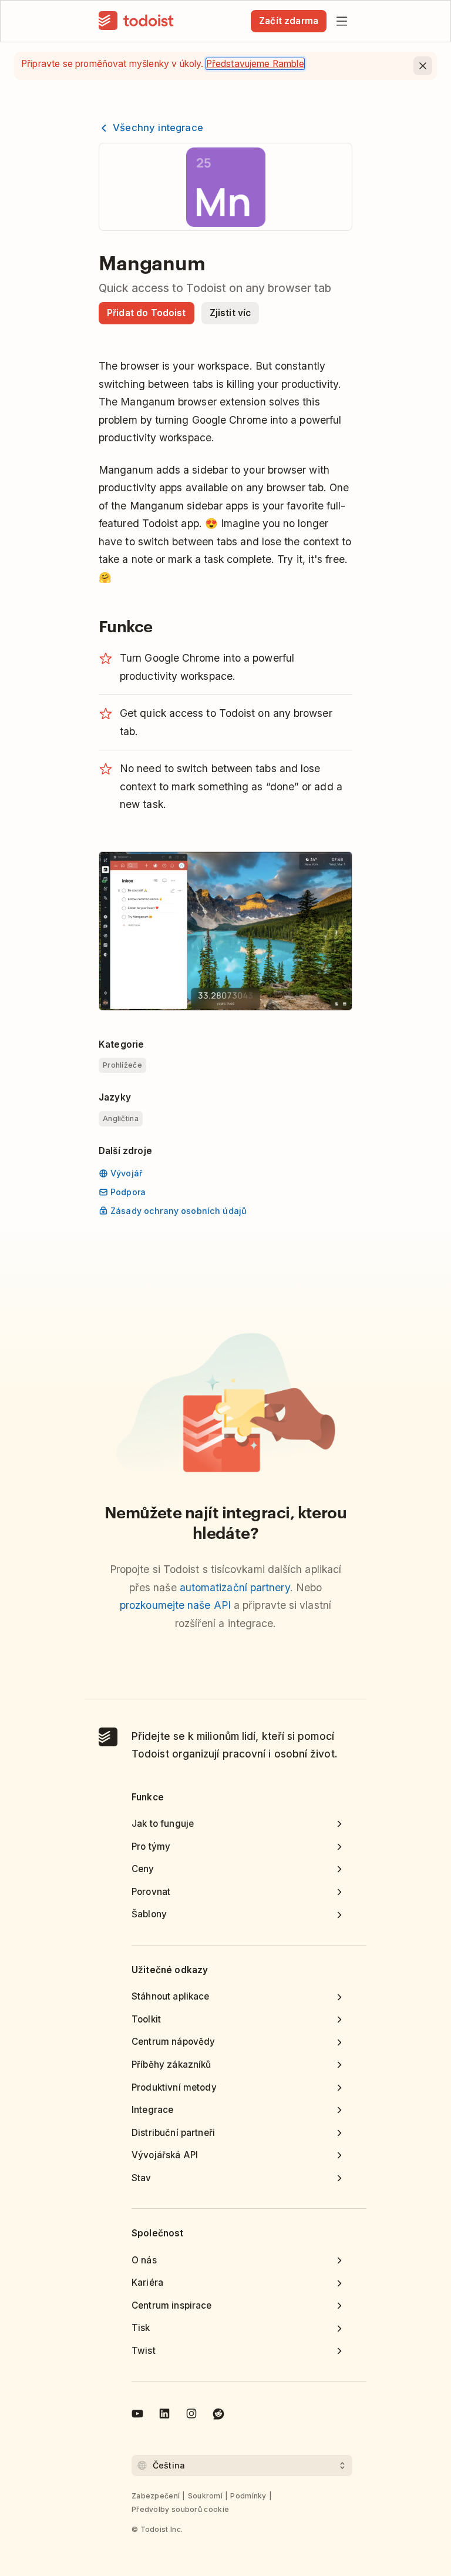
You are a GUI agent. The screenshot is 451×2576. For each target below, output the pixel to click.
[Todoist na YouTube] (137, 2416)
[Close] (423, 66)
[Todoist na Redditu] (218, 2416)
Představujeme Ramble (255, 64)
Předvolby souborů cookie (180, 2509)
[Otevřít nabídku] (342, 21)
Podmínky (248, 2496)
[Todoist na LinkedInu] (164, 2416)
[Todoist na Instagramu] (191, 2416)
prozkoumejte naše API (175, 1605)
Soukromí (205, 2496)
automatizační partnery (235, 1587)
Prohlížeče (122, 1065)
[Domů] (136, 21)
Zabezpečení (156, 2496)
